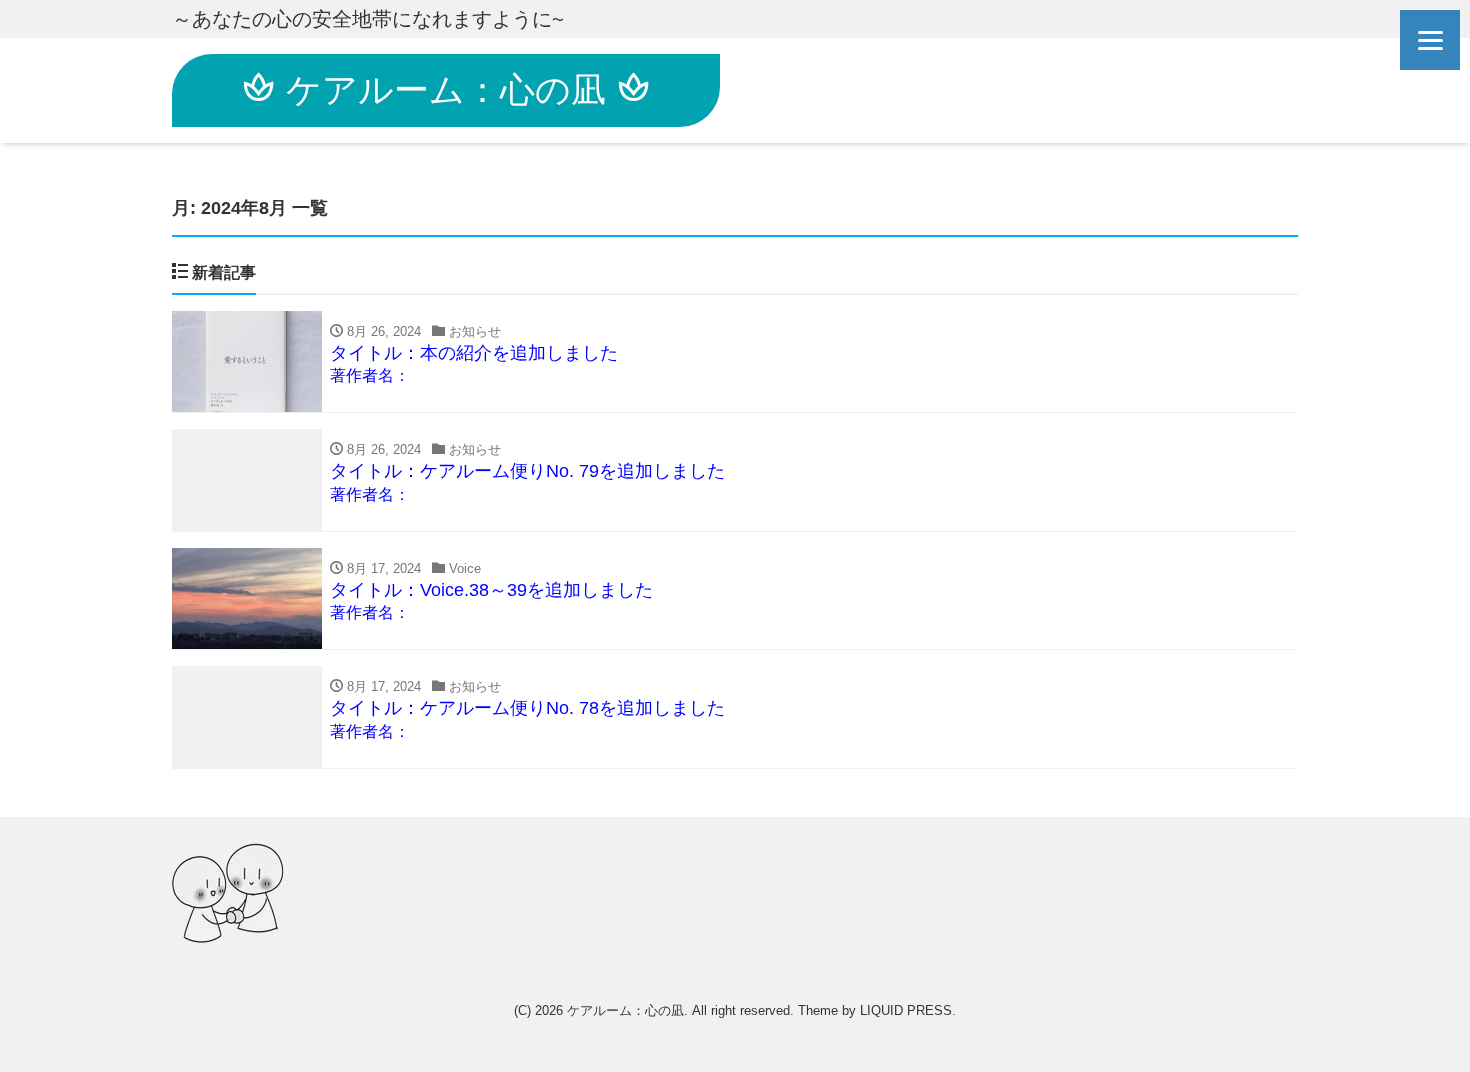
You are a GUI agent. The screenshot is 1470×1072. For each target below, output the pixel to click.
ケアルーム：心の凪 (446, 89)
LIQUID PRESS (906, 1010)
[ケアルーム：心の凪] (228, 893)
